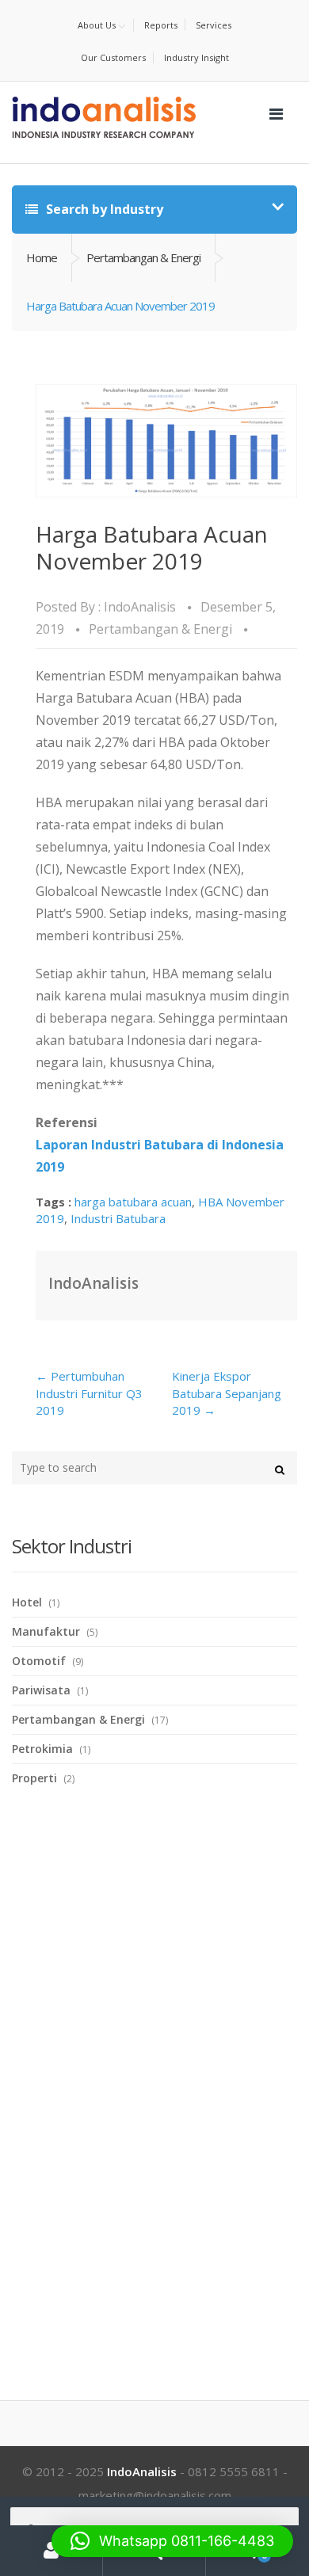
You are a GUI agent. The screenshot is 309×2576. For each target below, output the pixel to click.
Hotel (27, 1602)
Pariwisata (41, 1690)
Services (214, 25)
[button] (172, 2541)
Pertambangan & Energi (143, 257)
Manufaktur (46, 1631)
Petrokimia (42, 1749)
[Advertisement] (131, 2074)
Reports (161, 25)
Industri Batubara (118, 1218)
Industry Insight (196, 57)
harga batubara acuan (133, 1202)
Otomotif (39, 1661)
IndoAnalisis (140, 607)
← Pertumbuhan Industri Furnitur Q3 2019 (89, 1393)
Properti (34, 1778)
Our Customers (113, 57)
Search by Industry (103, 209)
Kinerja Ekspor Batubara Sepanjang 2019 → (227, 1393)
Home (42, 257)
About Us (97, 25)
